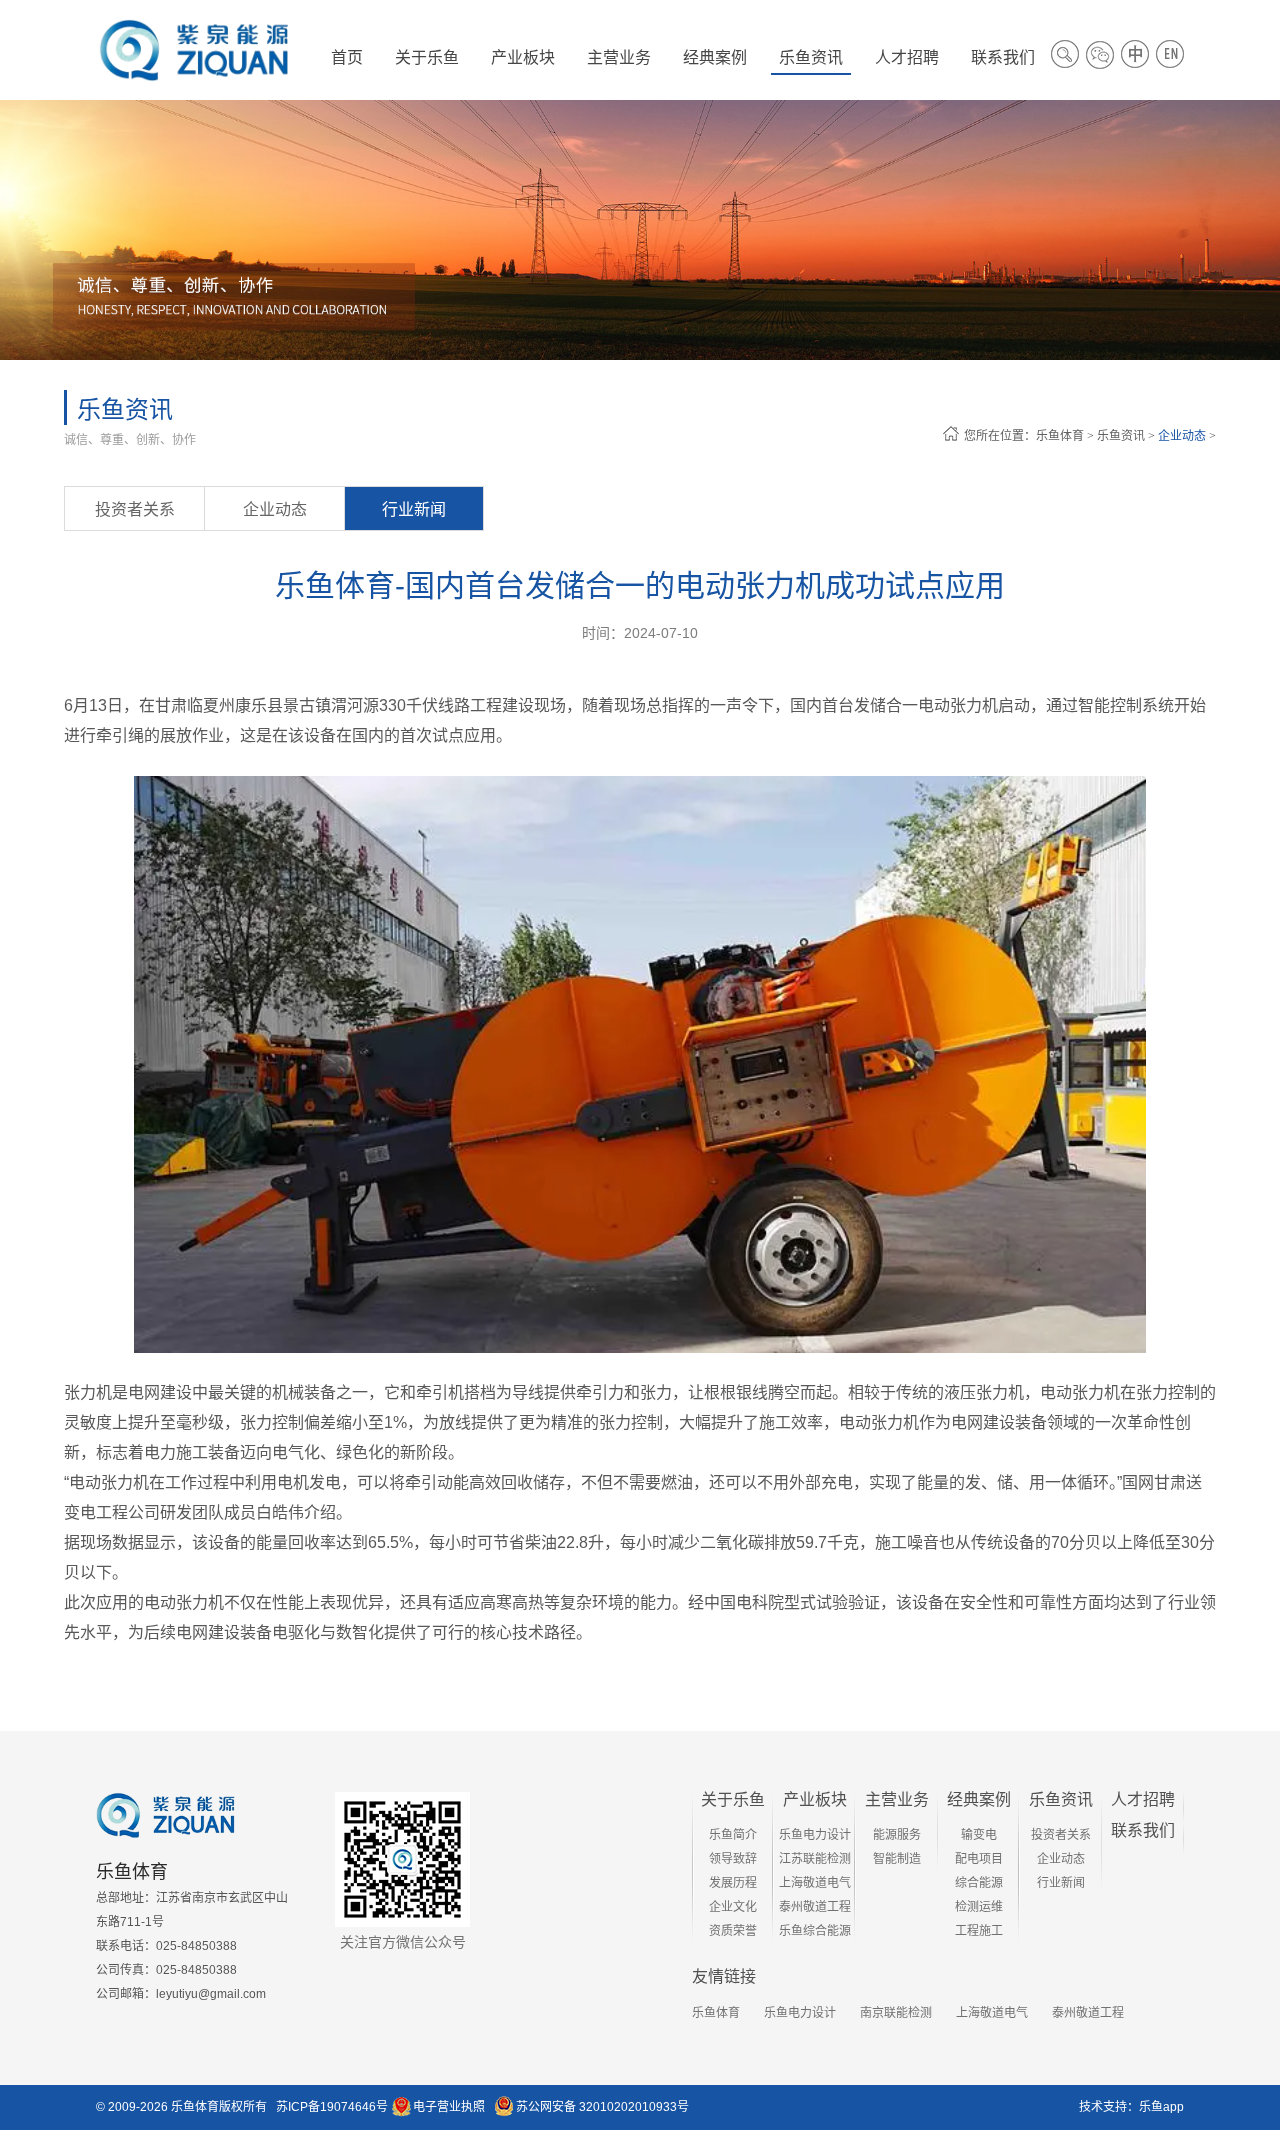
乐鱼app (1161, 2107)
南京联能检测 (896, 2013)
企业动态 (1182, 436)
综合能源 (979, 1883)
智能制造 (897, 1859)
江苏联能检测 (815, 1859)
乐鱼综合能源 (815, 1931)
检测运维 (979, 1907)
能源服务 (897, 1835)
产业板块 (815, 1799)
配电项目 (979, 1859)
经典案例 (979, 1799)
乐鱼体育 (1060, 436)
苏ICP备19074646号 (332, 2107)
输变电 (979, 1835)
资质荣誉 (733, 1931)
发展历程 (733, 1883)
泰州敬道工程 (815, 1907)
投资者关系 (135, 509)
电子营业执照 (449, 2107)
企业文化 (733, 1907)
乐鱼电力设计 (815, 1835)
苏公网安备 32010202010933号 (602, 2107)
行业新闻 (414, 509)
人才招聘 (1143, 1799)
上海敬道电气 (815, 1883)
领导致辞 (733, 1859)
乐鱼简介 (733, 1835)
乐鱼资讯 (1121, 436)
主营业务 (897, 1799)
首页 (347, 57)
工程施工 (979, 1931)
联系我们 (1143, 1830)
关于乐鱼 (733, 1799)
